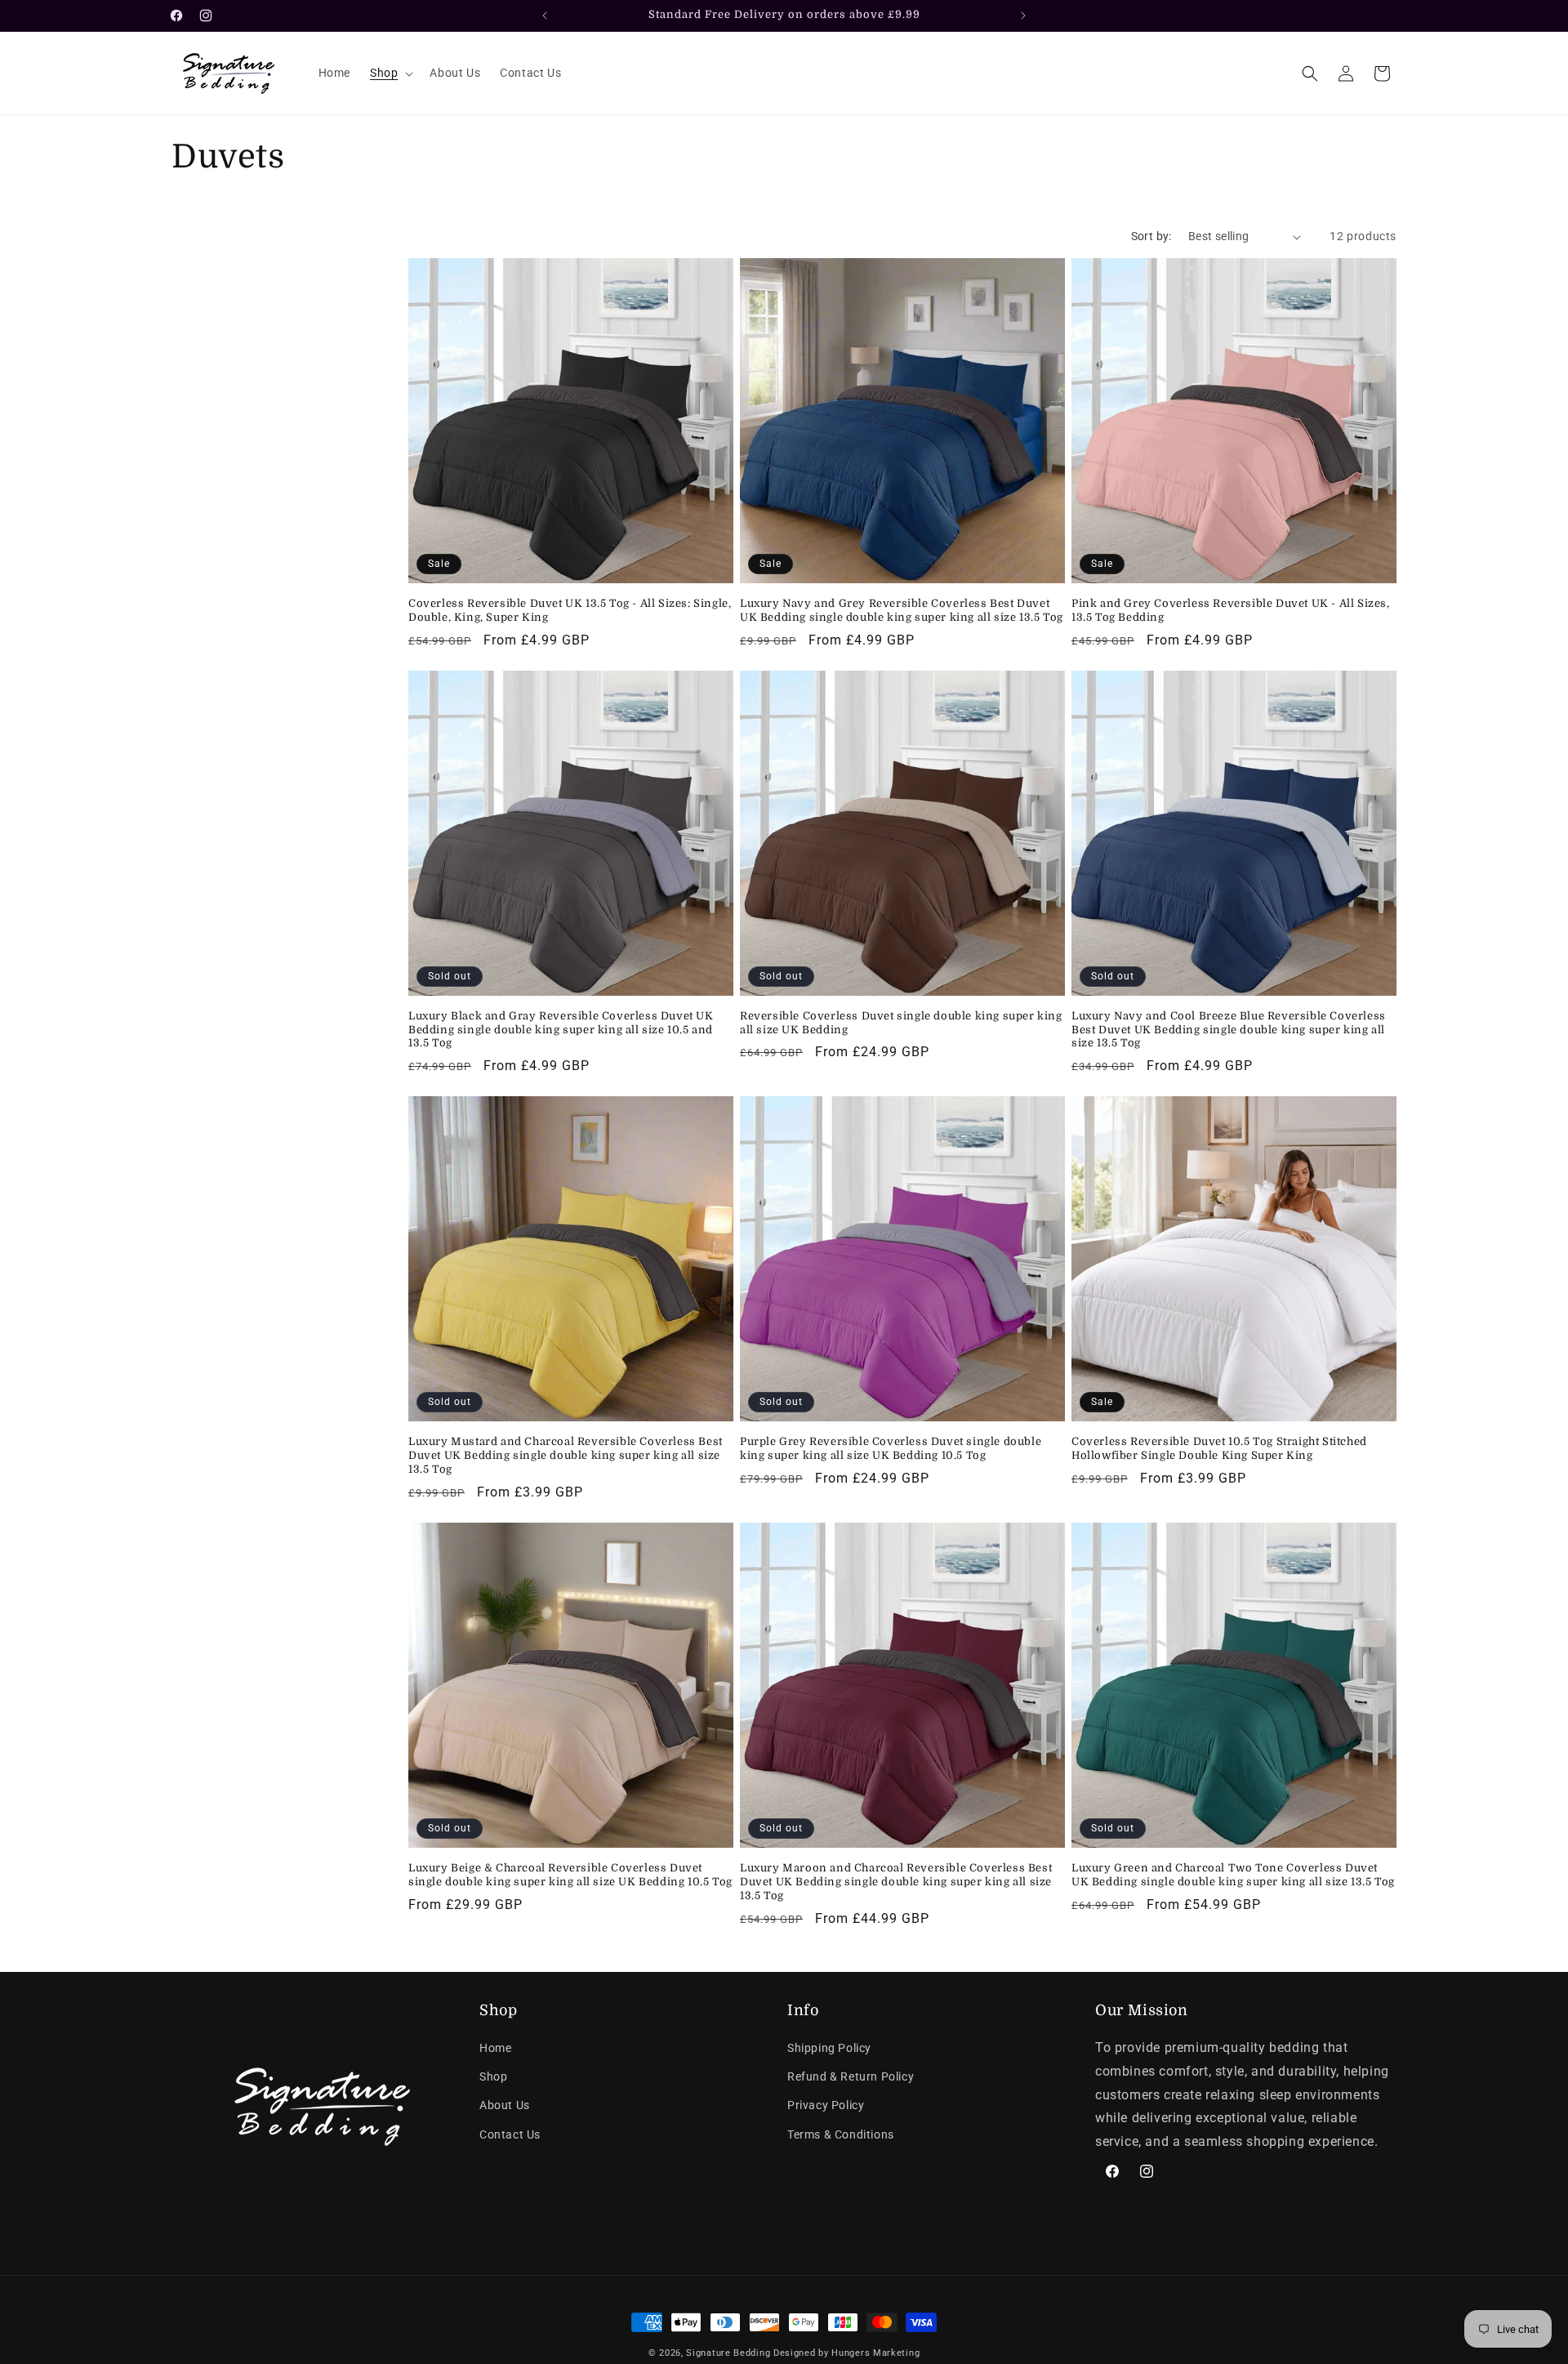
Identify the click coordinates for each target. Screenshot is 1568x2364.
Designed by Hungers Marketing (846, 2353)
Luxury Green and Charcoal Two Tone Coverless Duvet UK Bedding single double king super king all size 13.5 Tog (1233, 1875)
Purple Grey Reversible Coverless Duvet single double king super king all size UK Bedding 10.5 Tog (891, 1448)
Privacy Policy (826, 2105)
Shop (493, 2076)
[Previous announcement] (545, 16)
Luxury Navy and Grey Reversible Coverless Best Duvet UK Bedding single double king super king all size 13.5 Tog (902, 610)
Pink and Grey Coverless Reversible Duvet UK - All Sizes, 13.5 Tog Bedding (1231, 610)
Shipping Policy (829, 2048)
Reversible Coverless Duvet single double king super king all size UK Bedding (901, 1023)
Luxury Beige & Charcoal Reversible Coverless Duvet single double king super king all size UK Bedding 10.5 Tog (570, 1875)
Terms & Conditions (841, 2134)
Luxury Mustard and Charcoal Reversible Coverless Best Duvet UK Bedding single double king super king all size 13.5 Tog (566, 1455)
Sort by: (1151, 236)
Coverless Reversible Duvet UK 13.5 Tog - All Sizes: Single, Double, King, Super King (570, 610)
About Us (505, 2105)
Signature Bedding (728, 2353)
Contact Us (510, 2134)
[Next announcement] (1023, 16)
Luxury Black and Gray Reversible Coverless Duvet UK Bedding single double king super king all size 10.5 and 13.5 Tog (561, 1030)
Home (495, 2048)
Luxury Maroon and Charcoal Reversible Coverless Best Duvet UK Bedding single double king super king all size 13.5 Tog (896, 1882)
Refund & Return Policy (851, 2076)
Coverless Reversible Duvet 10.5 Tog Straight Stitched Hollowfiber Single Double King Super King (1219, 1448)
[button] (390, 73)
